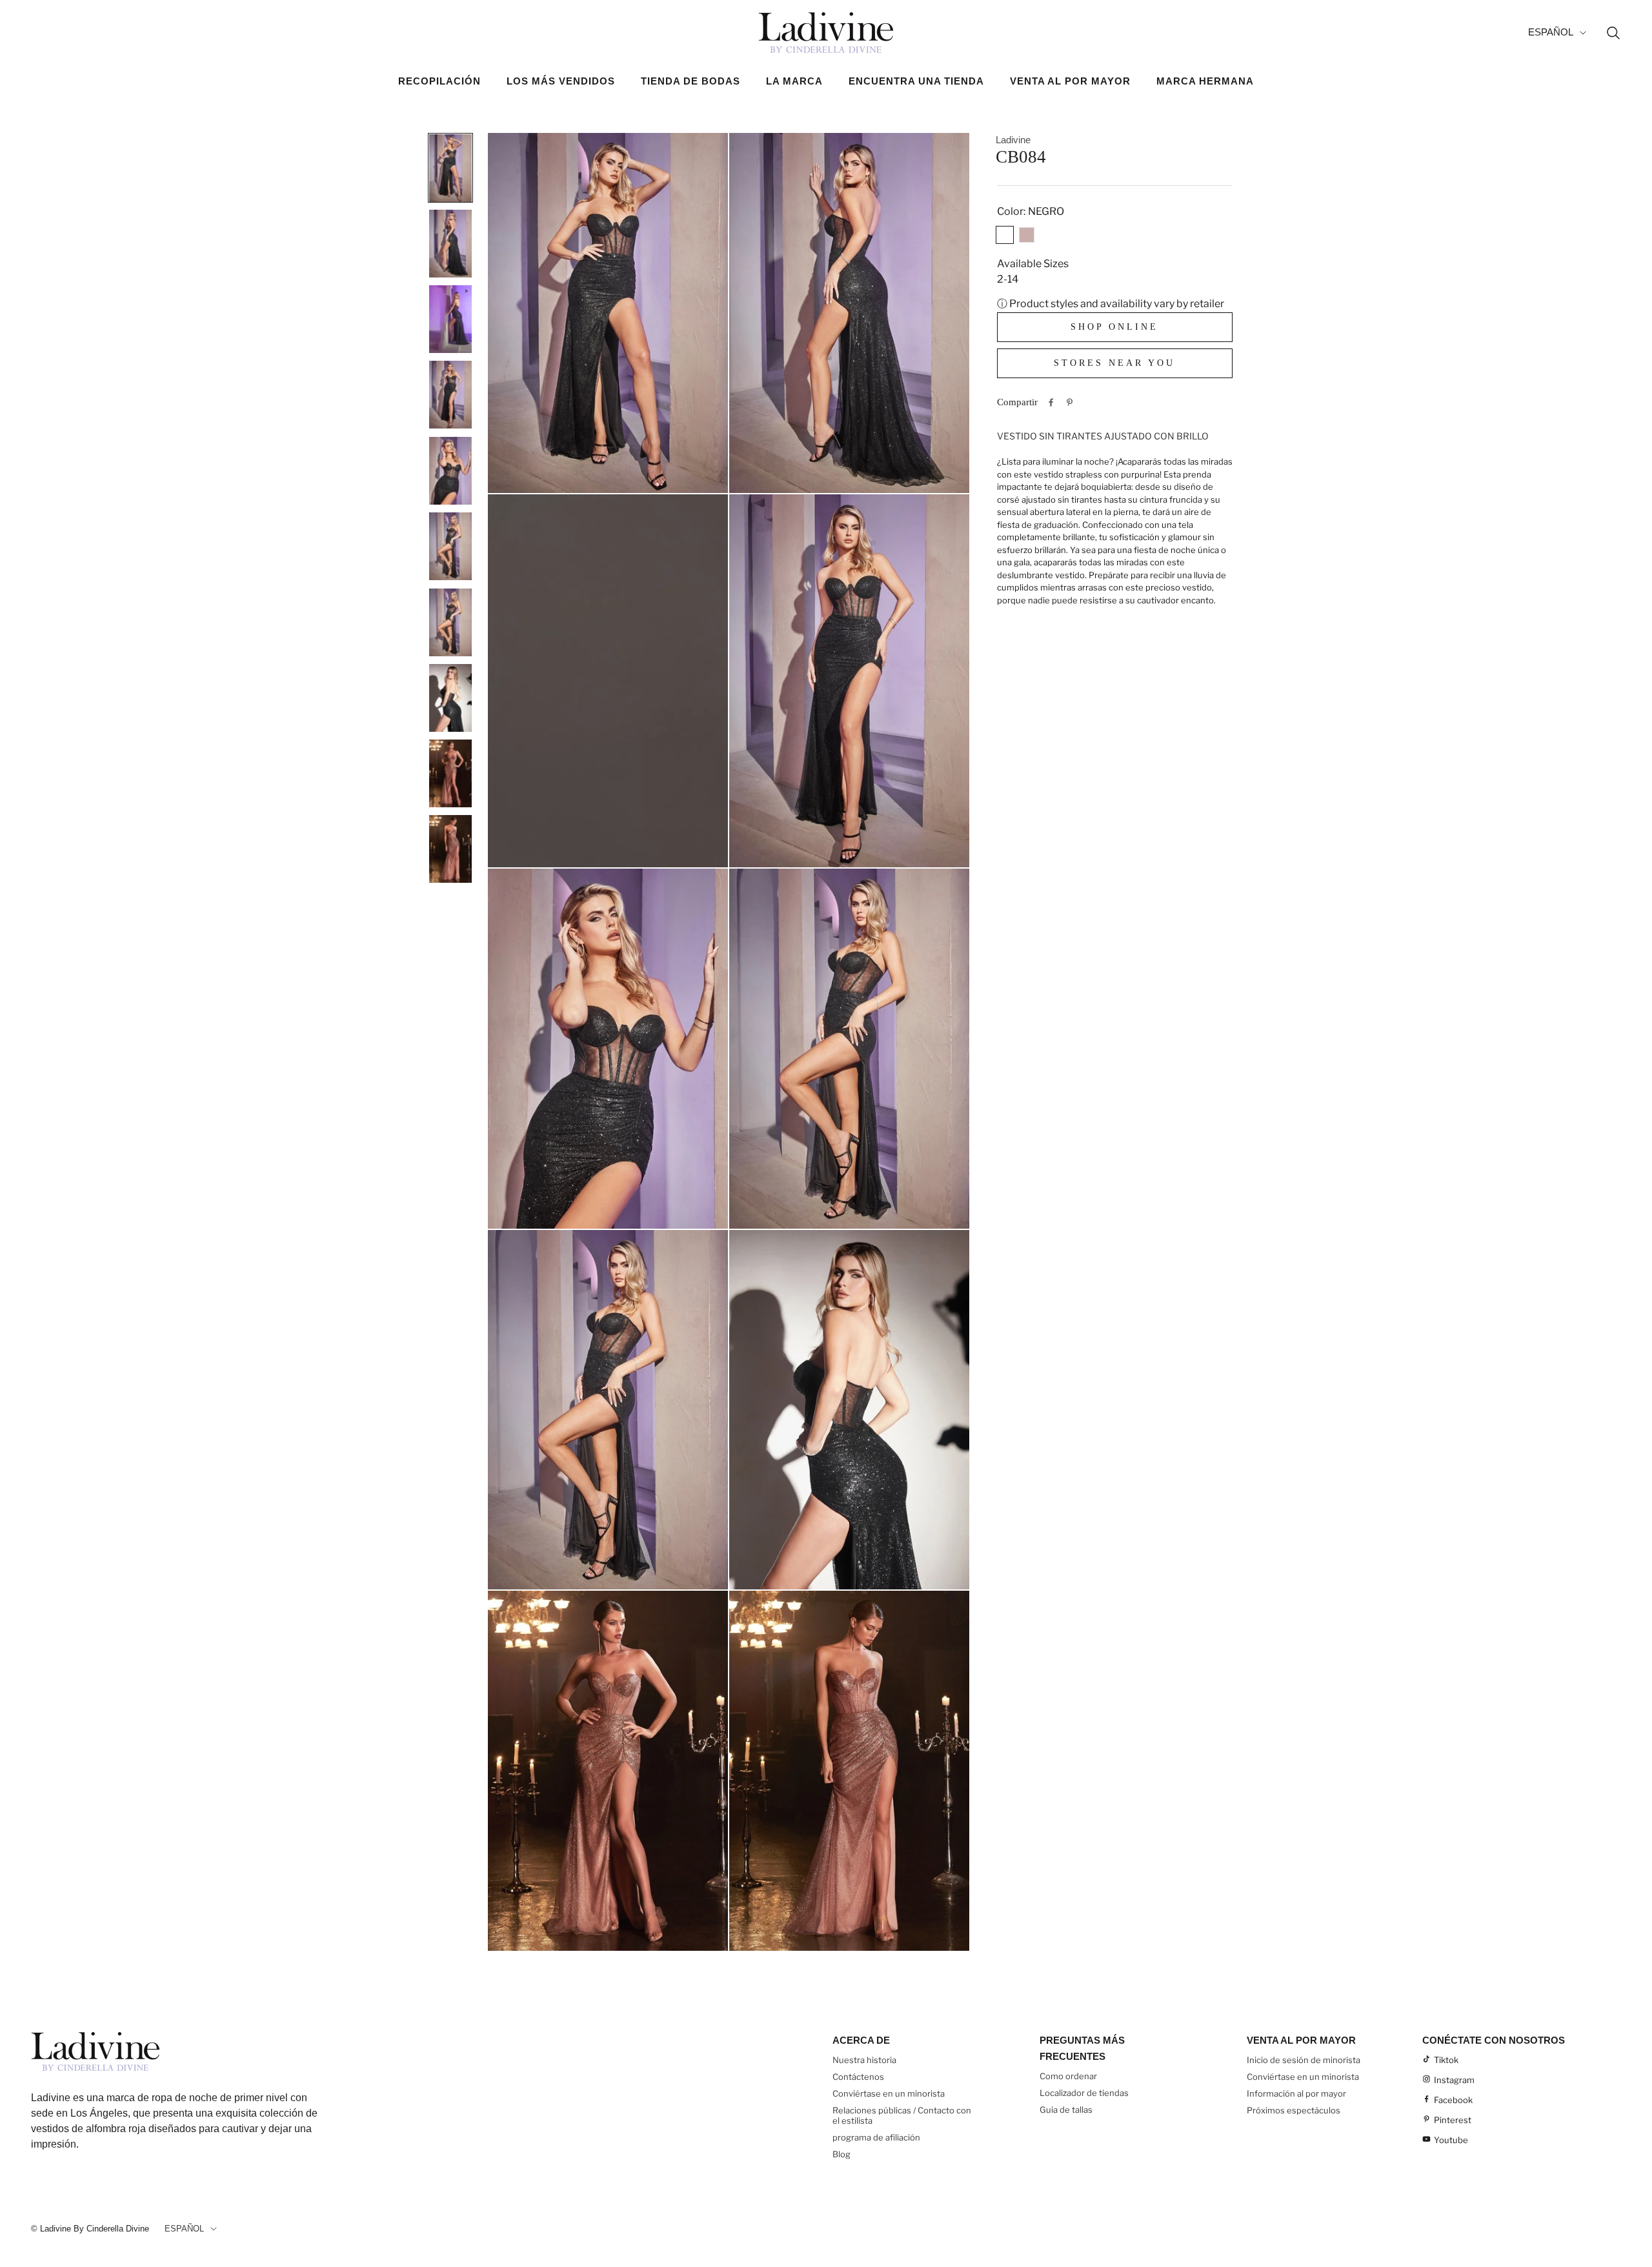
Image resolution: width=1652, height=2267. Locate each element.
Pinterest (1453, 2120)
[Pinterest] (1070, 402)
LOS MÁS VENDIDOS (561, 81)
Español (1551, 32)
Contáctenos (858, 2077)
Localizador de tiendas (1084, 2093)
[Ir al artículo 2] (450, 243)
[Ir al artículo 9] (450, 773)
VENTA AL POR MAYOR (1070, 81)
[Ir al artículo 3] (450, 319)
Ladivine (1013, 140)
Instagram (1454, 2080)
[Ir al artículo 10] (450, 849)
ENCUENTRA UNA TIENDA (916, 81)
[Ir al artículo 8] (450, 698)
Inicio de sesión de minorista (1304, 2060)
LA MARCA (794, 81)
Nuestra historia (864, 2060)
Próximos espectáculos (1294, 2110)
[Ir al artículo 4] (450, 395)
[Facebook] (1051, 402)
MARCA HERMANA (1205, 81)
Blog (841, 2154)
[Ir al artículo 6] (450, 546)
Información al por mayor (1296, 2093)
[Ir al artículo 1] (450, 168)
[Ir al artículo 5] (450, 470)
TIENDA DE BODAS (690, 81)
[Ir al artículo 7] (450, 622)
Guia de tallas (1066, 2110)
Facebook (1453, 2100)
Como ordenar (1068, 2076)
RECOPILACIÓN (439, 81)
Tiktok (1446, 2060)
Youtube (1451, 2140)
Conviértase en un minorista (889, 2093)
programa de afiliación (876, 2137)
